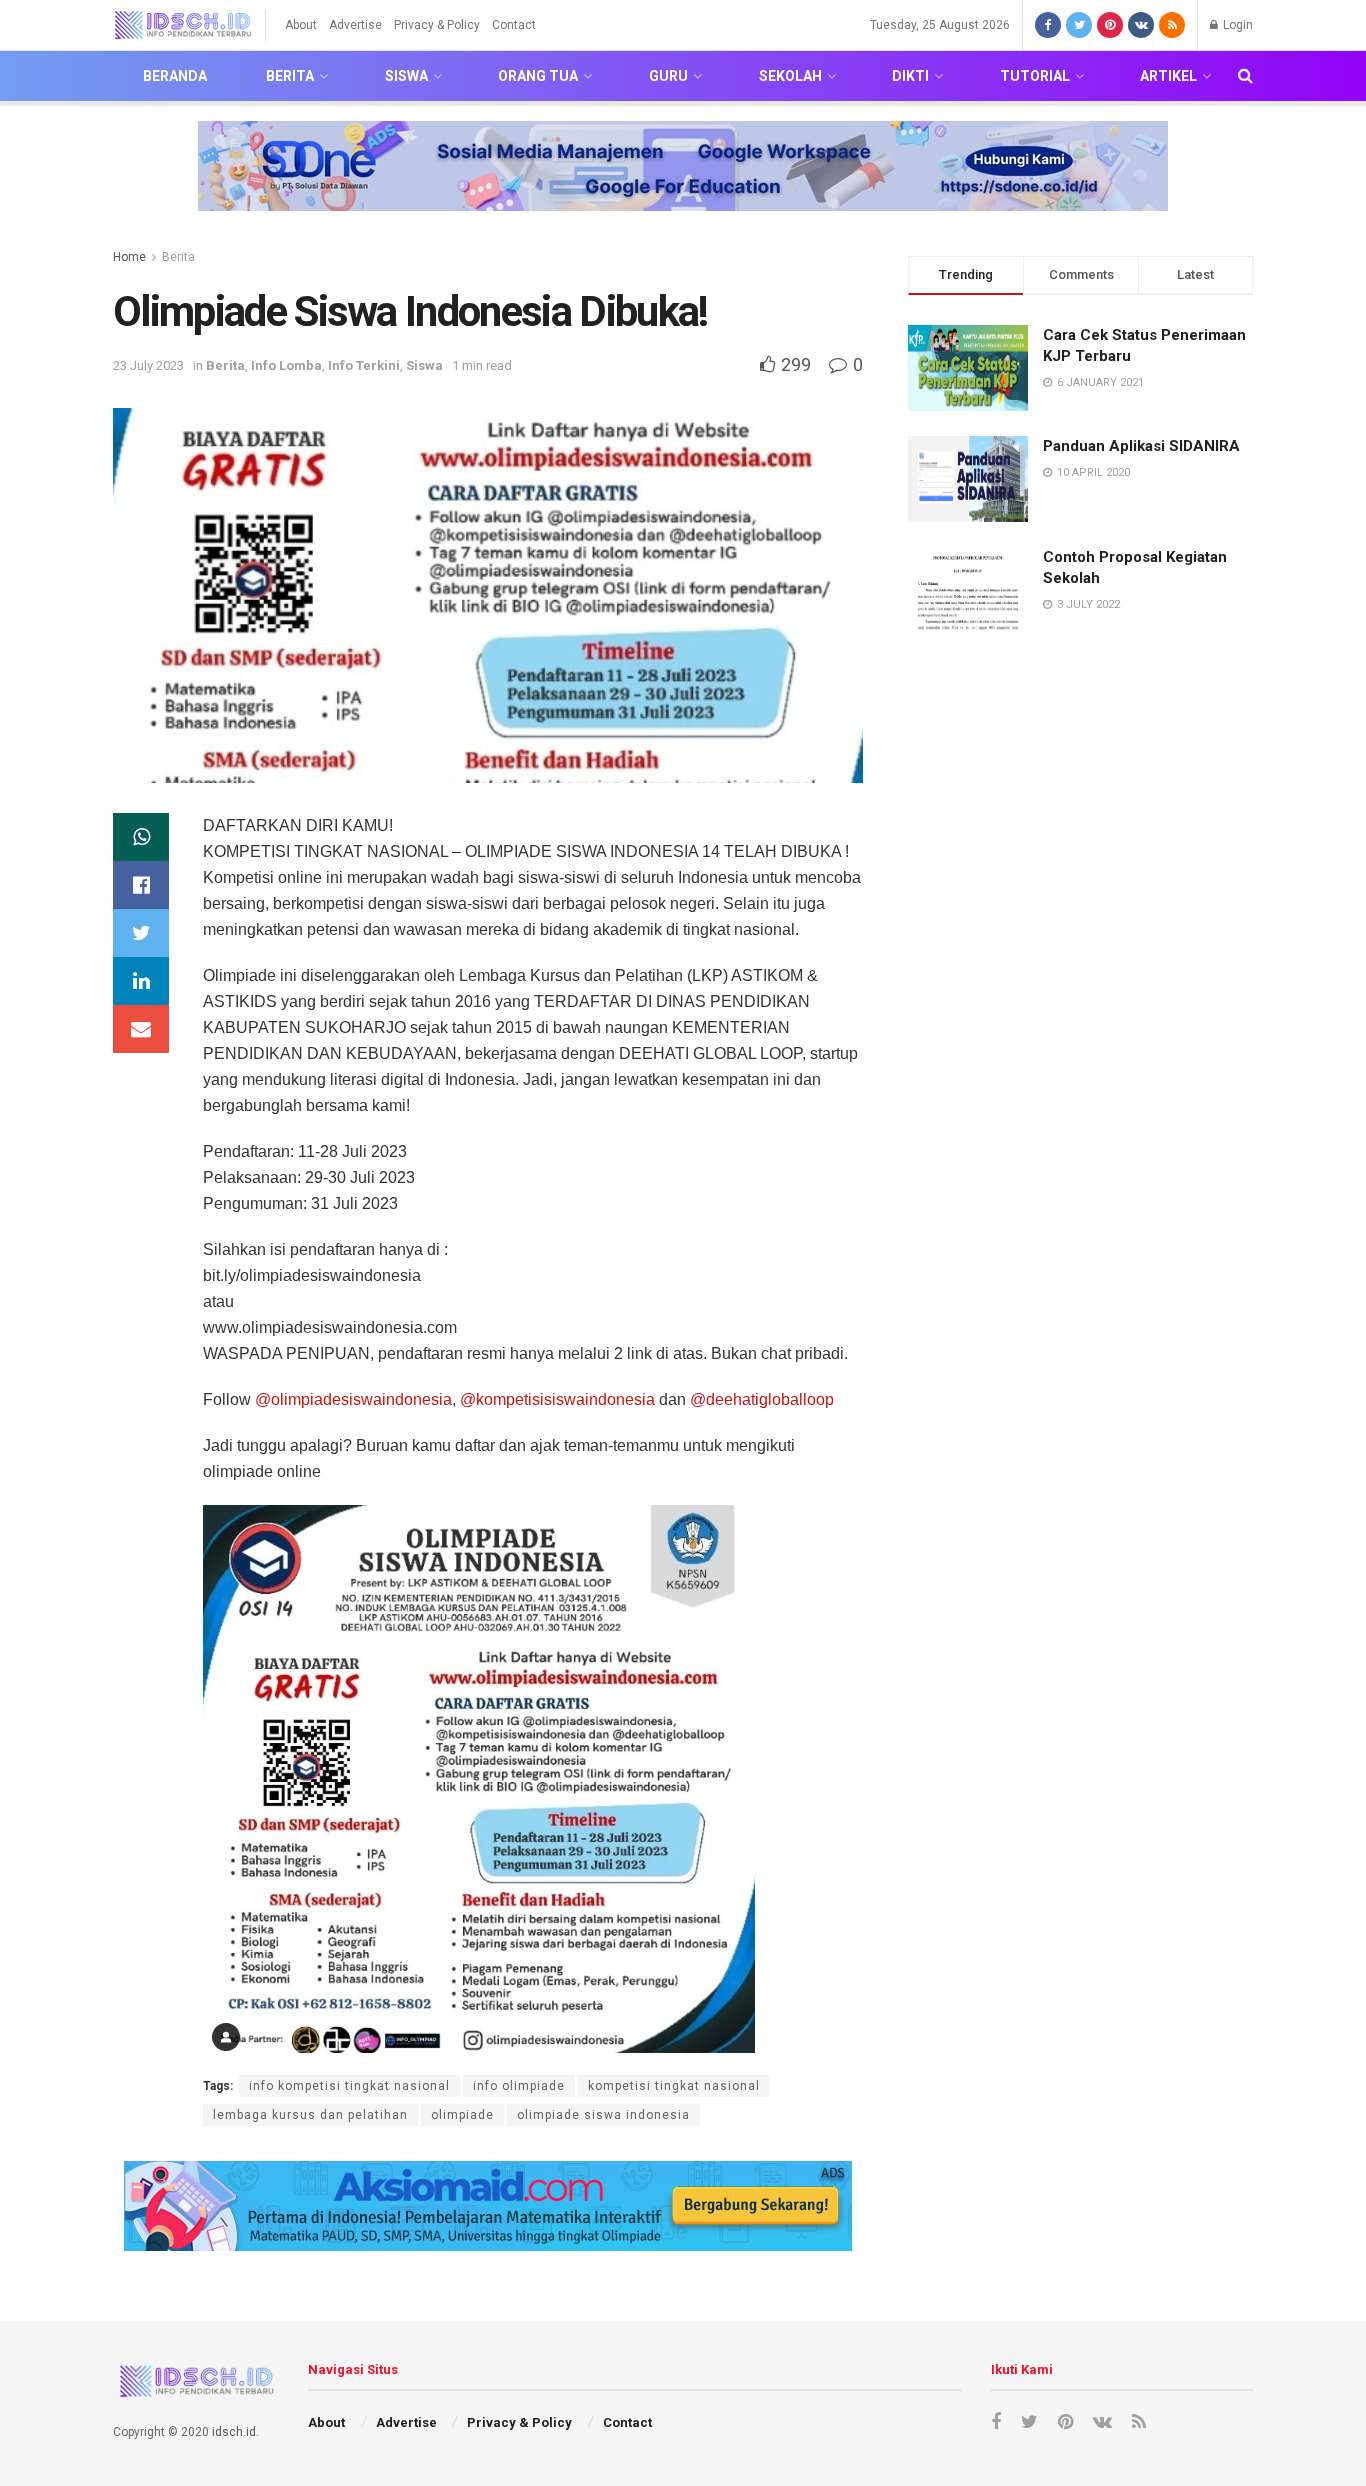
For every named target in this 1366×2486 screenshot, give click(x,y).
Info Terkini (364, 365)
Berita (290, 76)
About (301, 25)
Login (1236, 25)
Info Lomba (286, 365)
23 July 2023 (148, 365)
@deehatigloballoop (762, 1399)
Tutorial (1035, 76)
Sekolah (790, 76)
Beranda (175, 76)
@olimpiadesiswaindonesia (353, 1399)
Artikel (1168, 76)
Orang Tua (538, 76)
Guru (668, 76)
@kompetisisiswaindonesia (557, 1399)
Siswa (406, 76)
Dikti (910, 76)
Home (129, 257)
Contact (514, 25)
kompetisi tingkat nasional (674, 2086)
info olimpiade (519, 2086)
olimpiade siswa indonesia (603, 2115)
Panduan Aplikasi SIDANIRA (1141, 446)
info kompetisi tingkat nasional (349, 2086)
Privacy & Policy (437, 25)
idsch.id (234, 2432)
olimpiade (462, 2115)
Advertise (355, 25)
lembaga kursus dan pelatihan (310, 2115)
